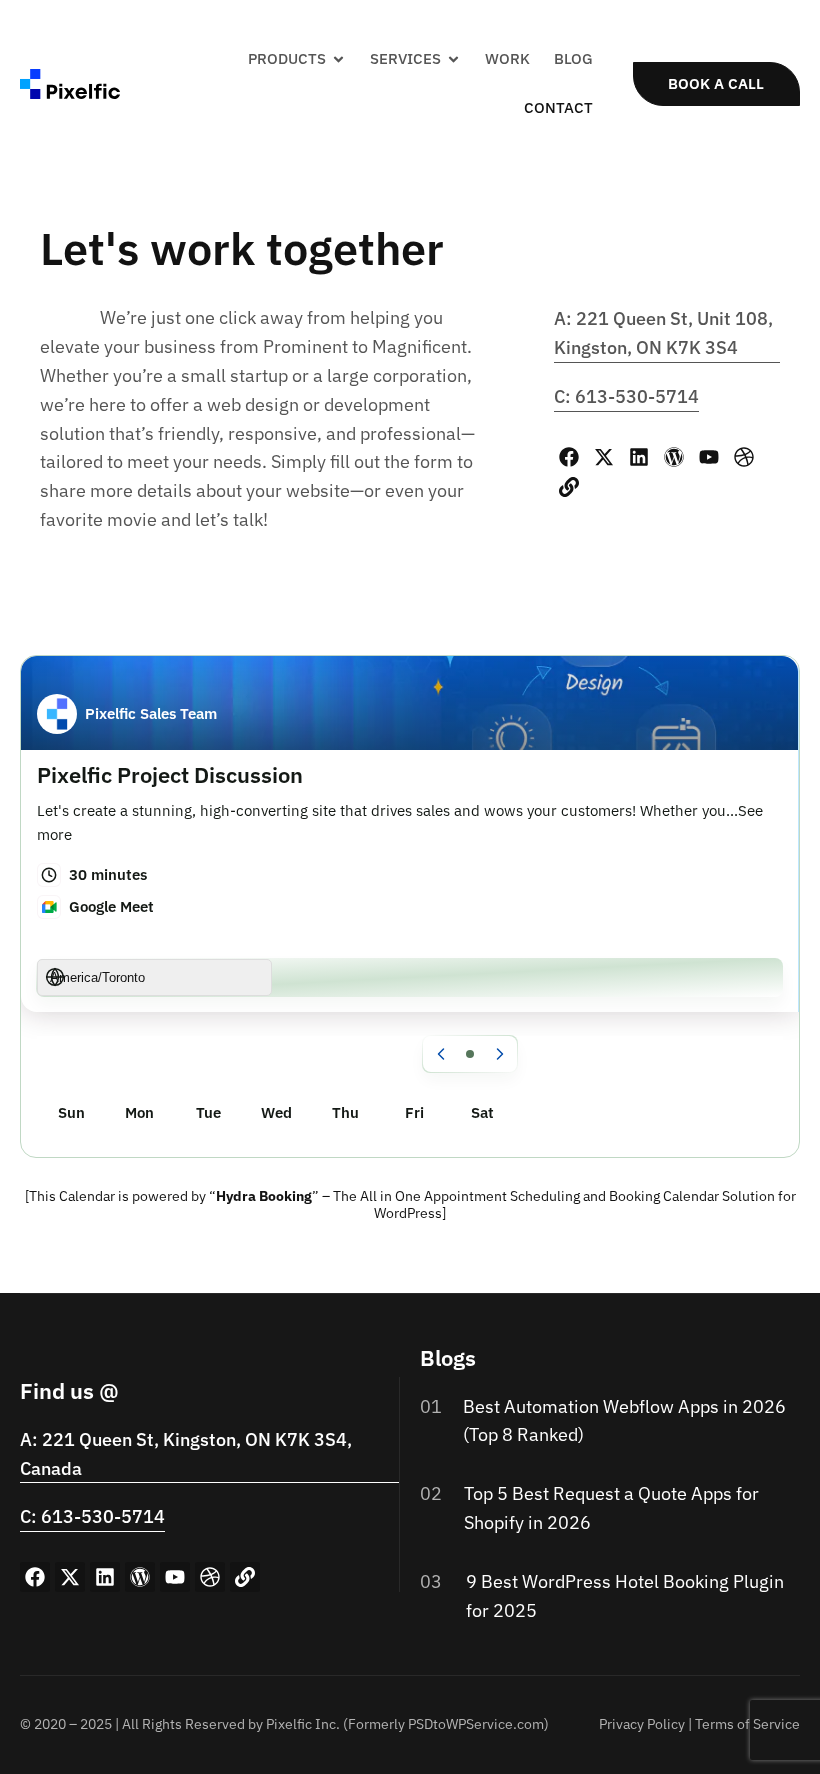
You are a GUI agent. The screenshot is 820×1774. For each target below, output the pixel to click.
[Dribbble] (744, 457)
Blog (573, 58)
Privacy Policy (642, 1724)
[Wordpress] (674, 457)
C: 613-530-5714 (626, 396)
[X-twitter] (604, 457)
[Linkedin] (639, 457)
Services (405, 58)
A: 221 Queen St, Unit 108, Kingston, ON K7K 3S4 (663, 333)
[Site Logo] (70, 81)
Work (507, 58)
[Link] (569, 487)
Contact (558, 107)
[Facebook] (569, 457)
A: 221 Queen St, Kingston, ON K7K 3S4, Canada (186, 1454)
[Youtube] (709, 457)
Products (287, 58)
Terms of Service (747, 1724)
